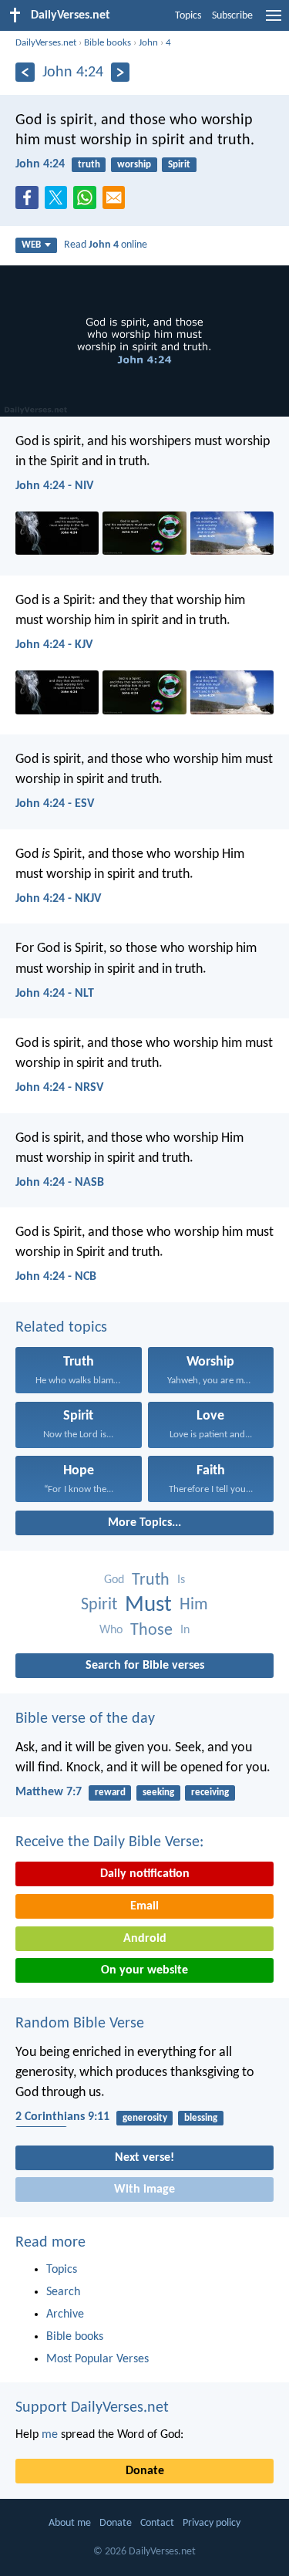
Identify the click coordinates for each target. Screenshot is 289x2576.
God (114, 1580)
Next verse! (144, 2158)
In (185, 1630)
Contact (157, 2523)
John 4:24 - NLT (55, 994)
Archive (65, 2314)
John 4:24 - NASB (60, 1183)
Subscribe (232, 16)
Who (111, 1630)
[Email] (117, 202)
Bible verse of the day (85, 1719)
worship (134, 165)
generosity (145, 2118)
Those (151, 1631)
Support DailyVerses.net (92, 2408)
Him (194, 1605)
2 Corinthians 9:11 (62, 2117)
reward (110, 1793)
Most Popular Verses (97, 2359)
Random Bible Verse (80, 2024)
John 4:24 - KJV (54, 645)
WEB (31, 245)
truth (89, 165)
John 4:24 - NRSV (59, 1088)
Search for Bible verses (145, 1666)
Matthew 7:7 (49, 1792)
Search (63, 2292)
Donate (145, 2471)
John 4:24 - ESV (55, 804)
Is (181, 1580)
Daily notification (145, 1874)
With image (144, 2189)
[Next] (121, 72)
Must (148, 1605)
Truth (151, 1580)
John (148, 43)
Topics (188, 16)
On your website (144, 1970)
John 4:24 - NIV (54, 486)
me (50, 2435)
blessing (201, 2118)
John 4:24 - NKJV (58, 899)
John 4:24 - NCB (56, 1277)
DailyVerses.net (46, 43)
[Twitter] (59, 202)
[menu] (274, 22)
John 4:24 (40, 164)
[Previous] (25, 72)
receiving (210, 1793)
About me (70, 2523)
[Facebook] (30, 202)
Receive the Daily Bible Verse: (109, 1842)
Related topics (61, 1328)
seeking (158, 1793)
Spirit (179, 165)
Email (144, 1906)
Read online (106, 245)
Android (145, 1939)
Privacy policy (212, 2523)
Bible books (108, 43)
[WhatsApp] (88, 198)
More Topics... (144, 1523)
